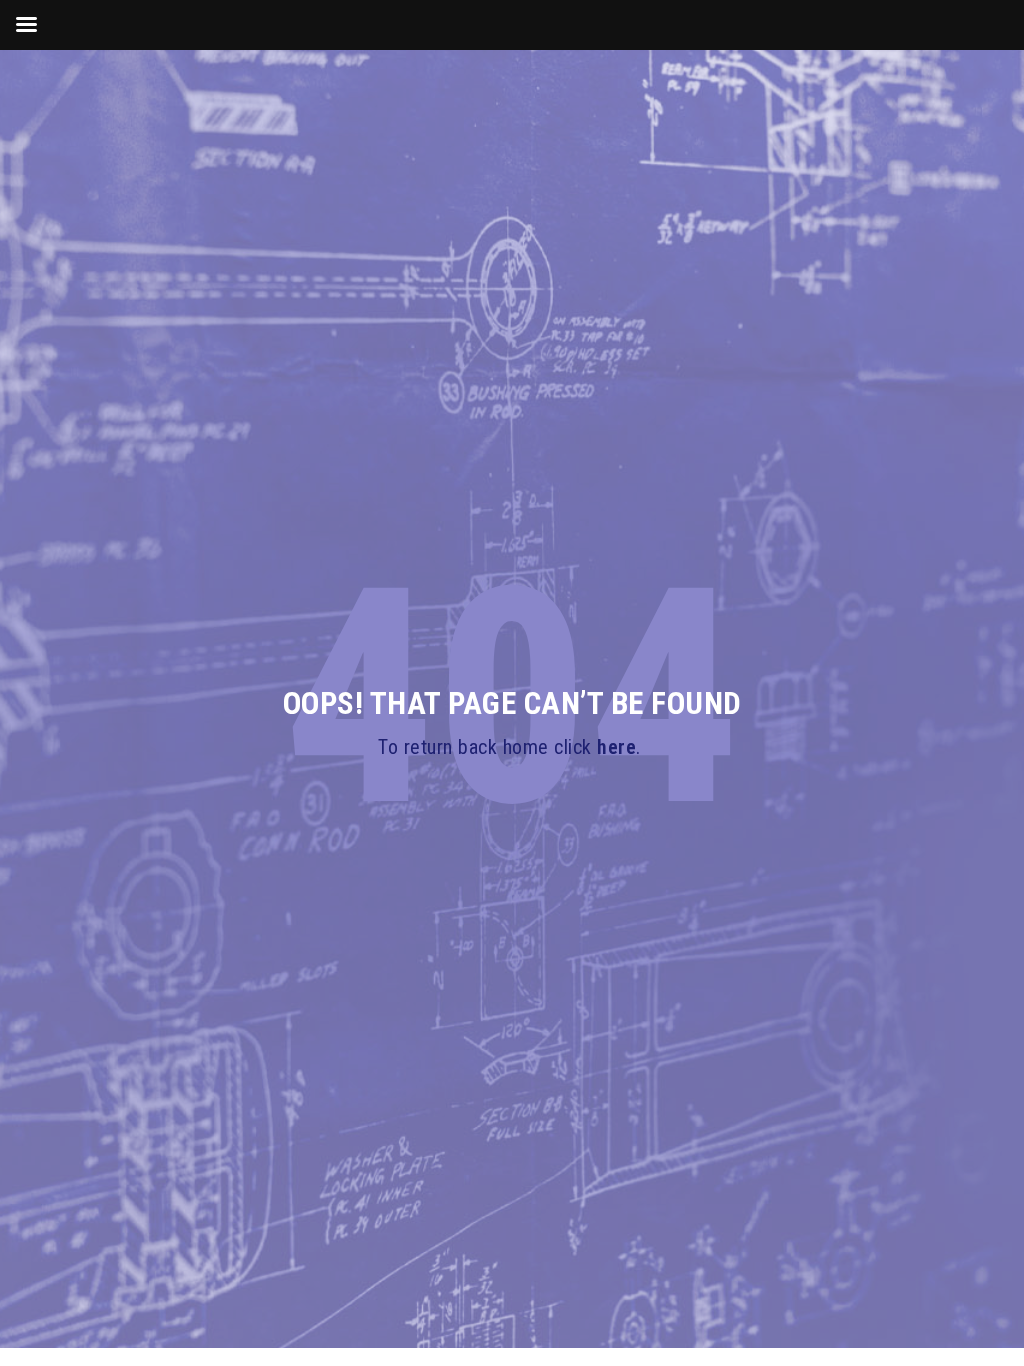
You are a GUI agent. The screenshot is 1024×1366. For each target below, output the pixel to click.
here (616, 747)
